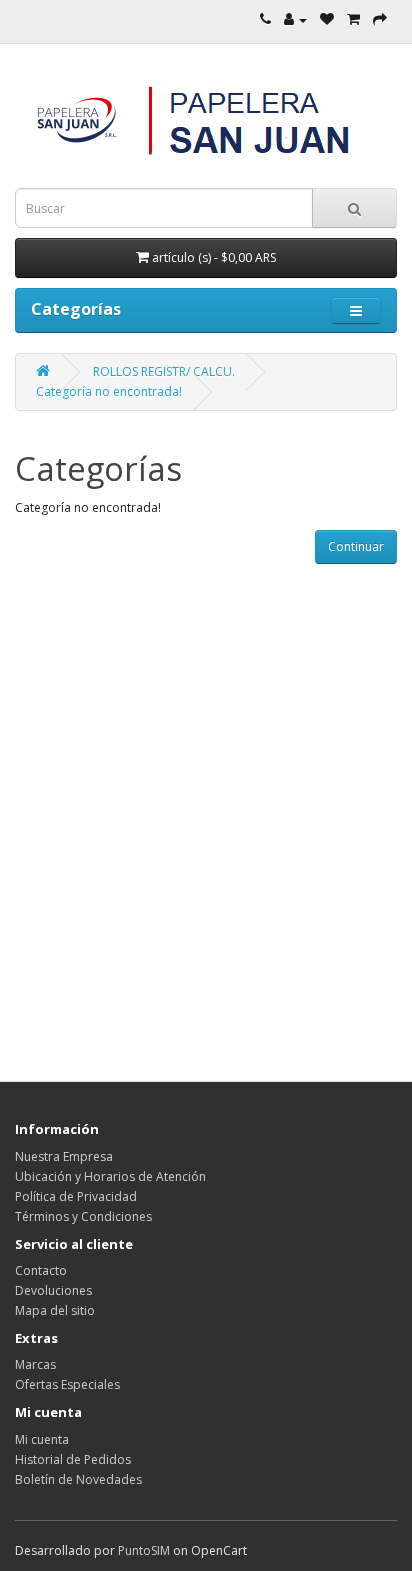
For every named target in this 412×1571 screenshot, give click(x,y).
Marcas (35, 1364)
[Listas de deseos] (327, 19)
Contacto (41, 1270)
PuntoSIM (144, 1550)
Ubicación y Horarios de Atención (110, 1176)
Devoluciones (53, 1290)
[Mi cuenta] (295, 19)
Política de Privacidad (76, 1196)
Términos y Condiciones (83, 1216)
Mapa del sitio (55, 1310)
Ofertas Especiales (67, 1384)
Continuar (356, 546)
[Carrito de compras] (353, 19)
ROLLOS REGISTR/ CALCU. (164, 371)
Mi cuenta (42, 1439)
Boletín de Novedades (78, 1479)
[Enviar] (380, 19)
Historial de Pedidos (73, 1459)
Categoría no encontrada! (109, 391)
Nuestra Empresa (64, 1156)
